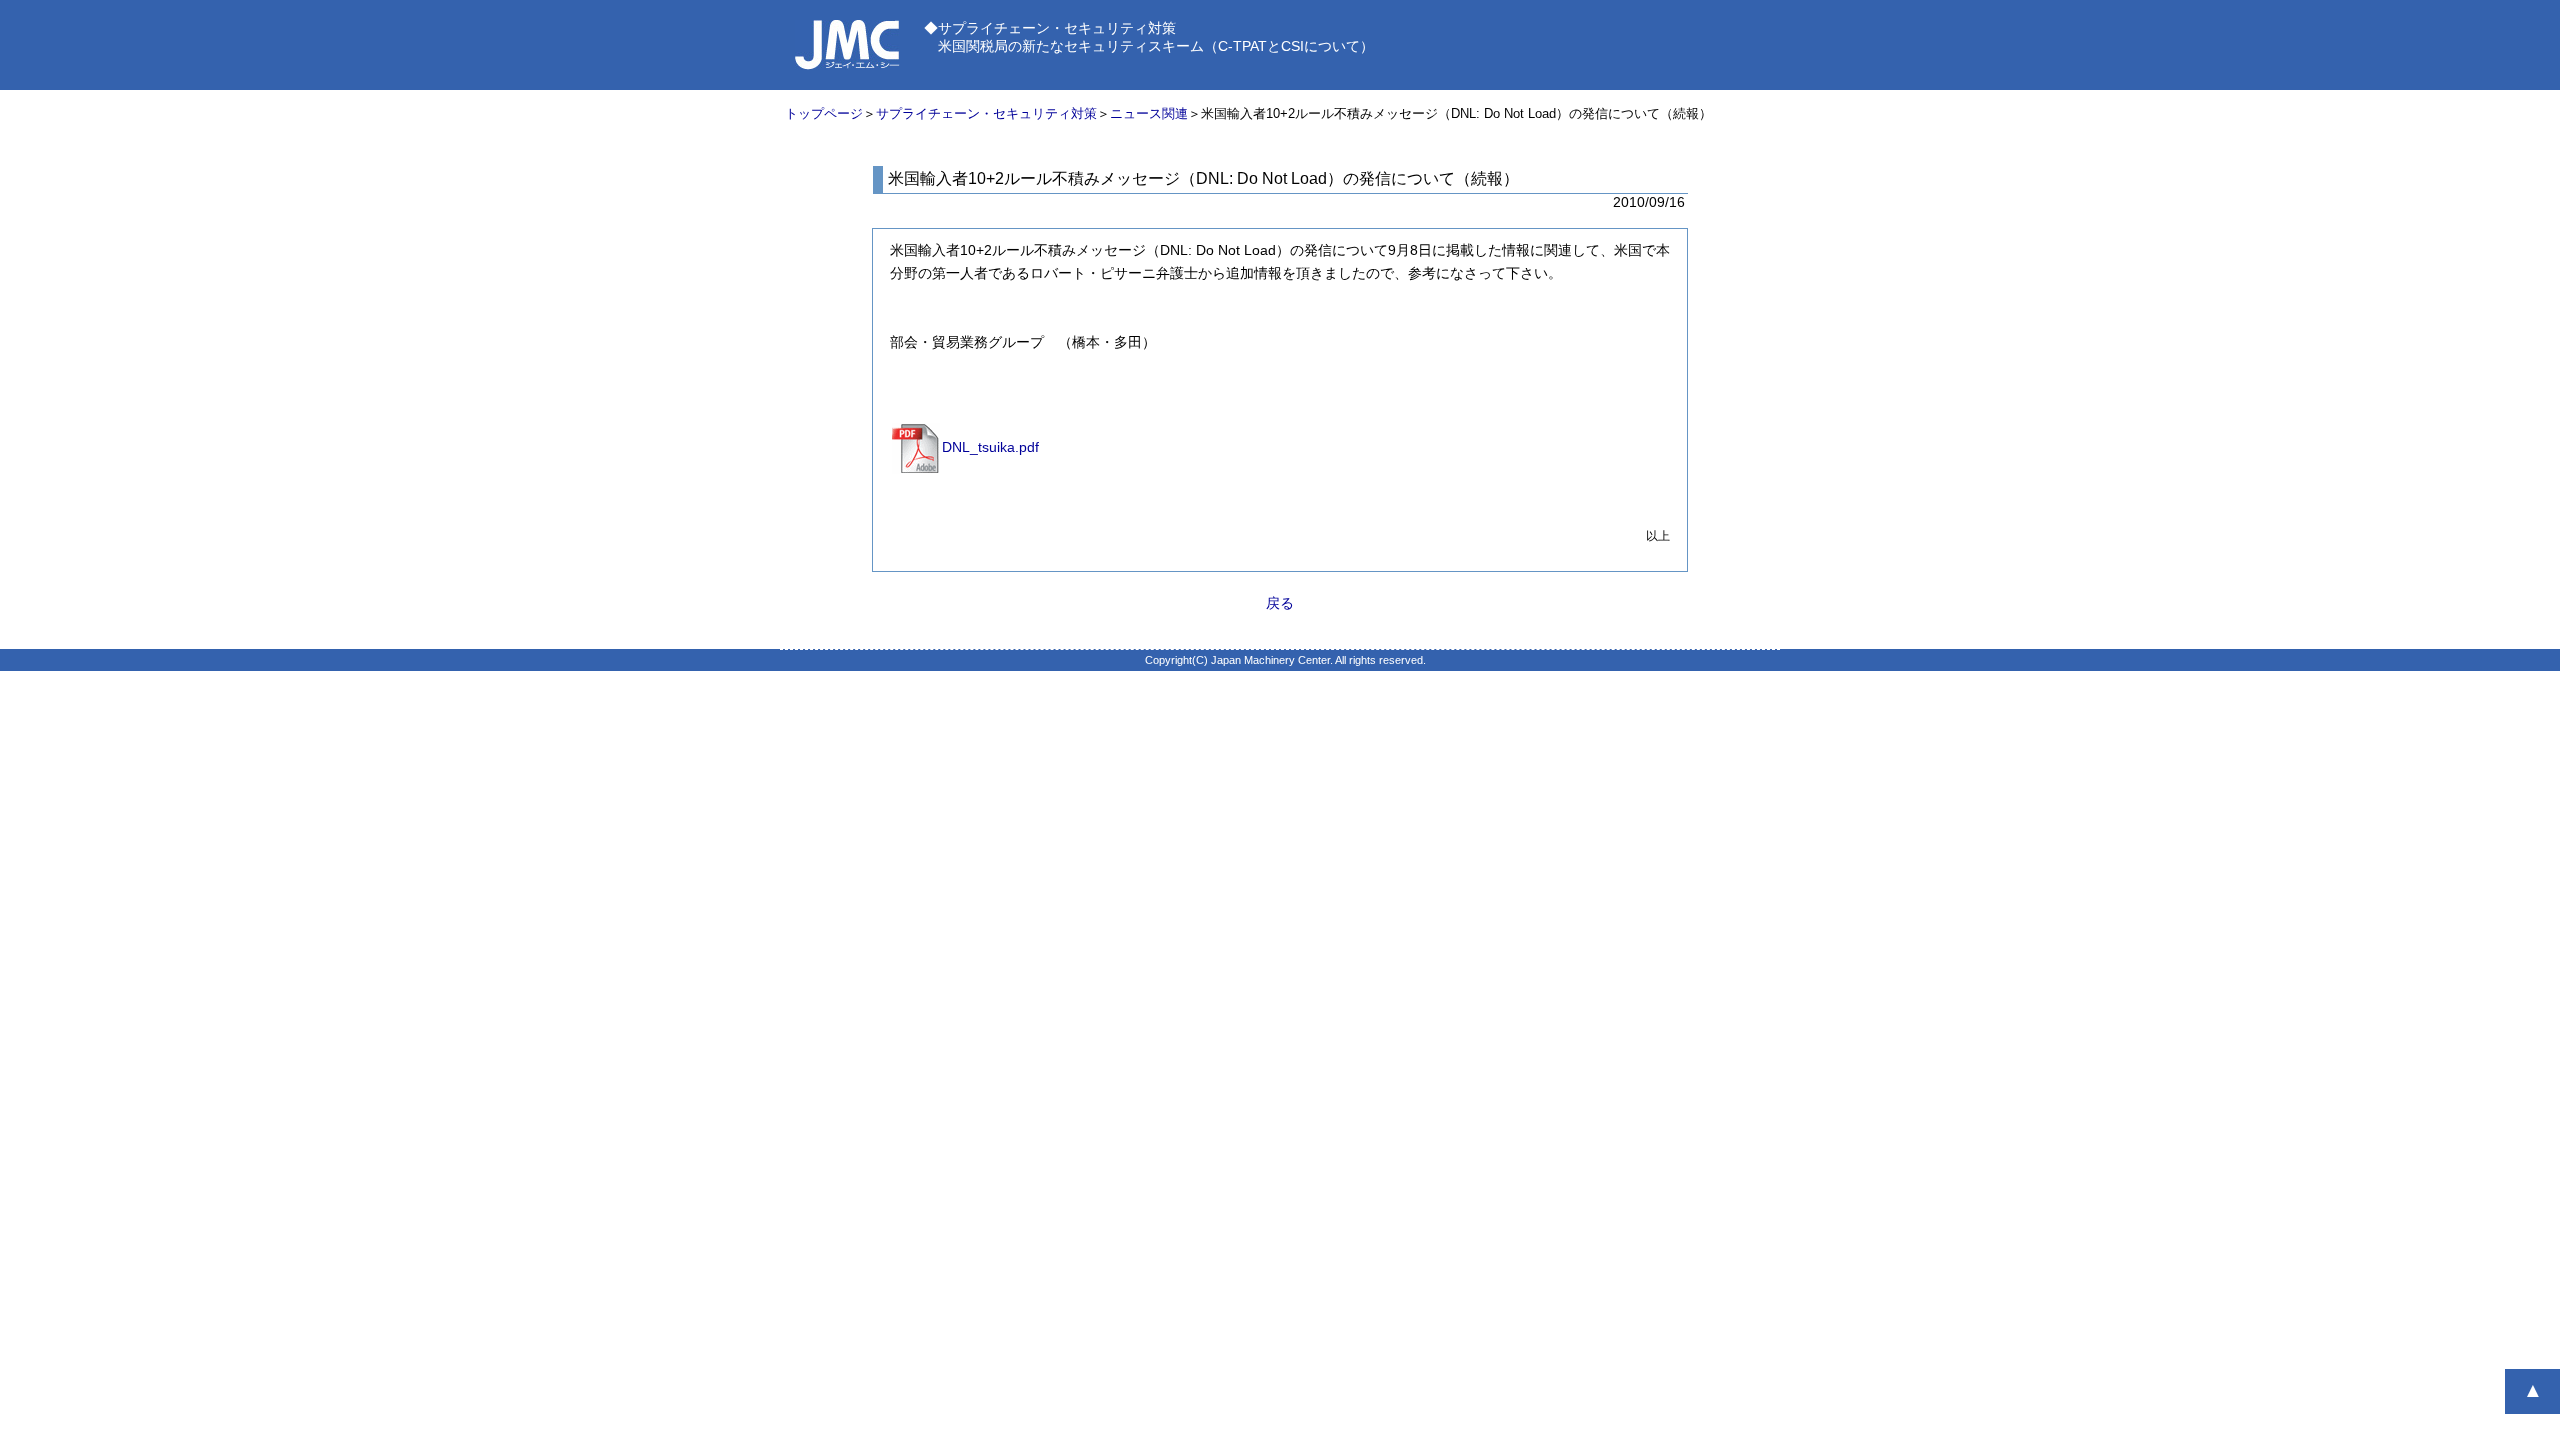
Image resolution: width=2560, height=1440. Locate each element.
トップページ (824, 113)
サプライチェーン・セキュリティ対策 (986, 113)
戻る (1280, 603)
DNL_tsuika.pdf (990, 447)
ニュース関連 (1149, 113)
